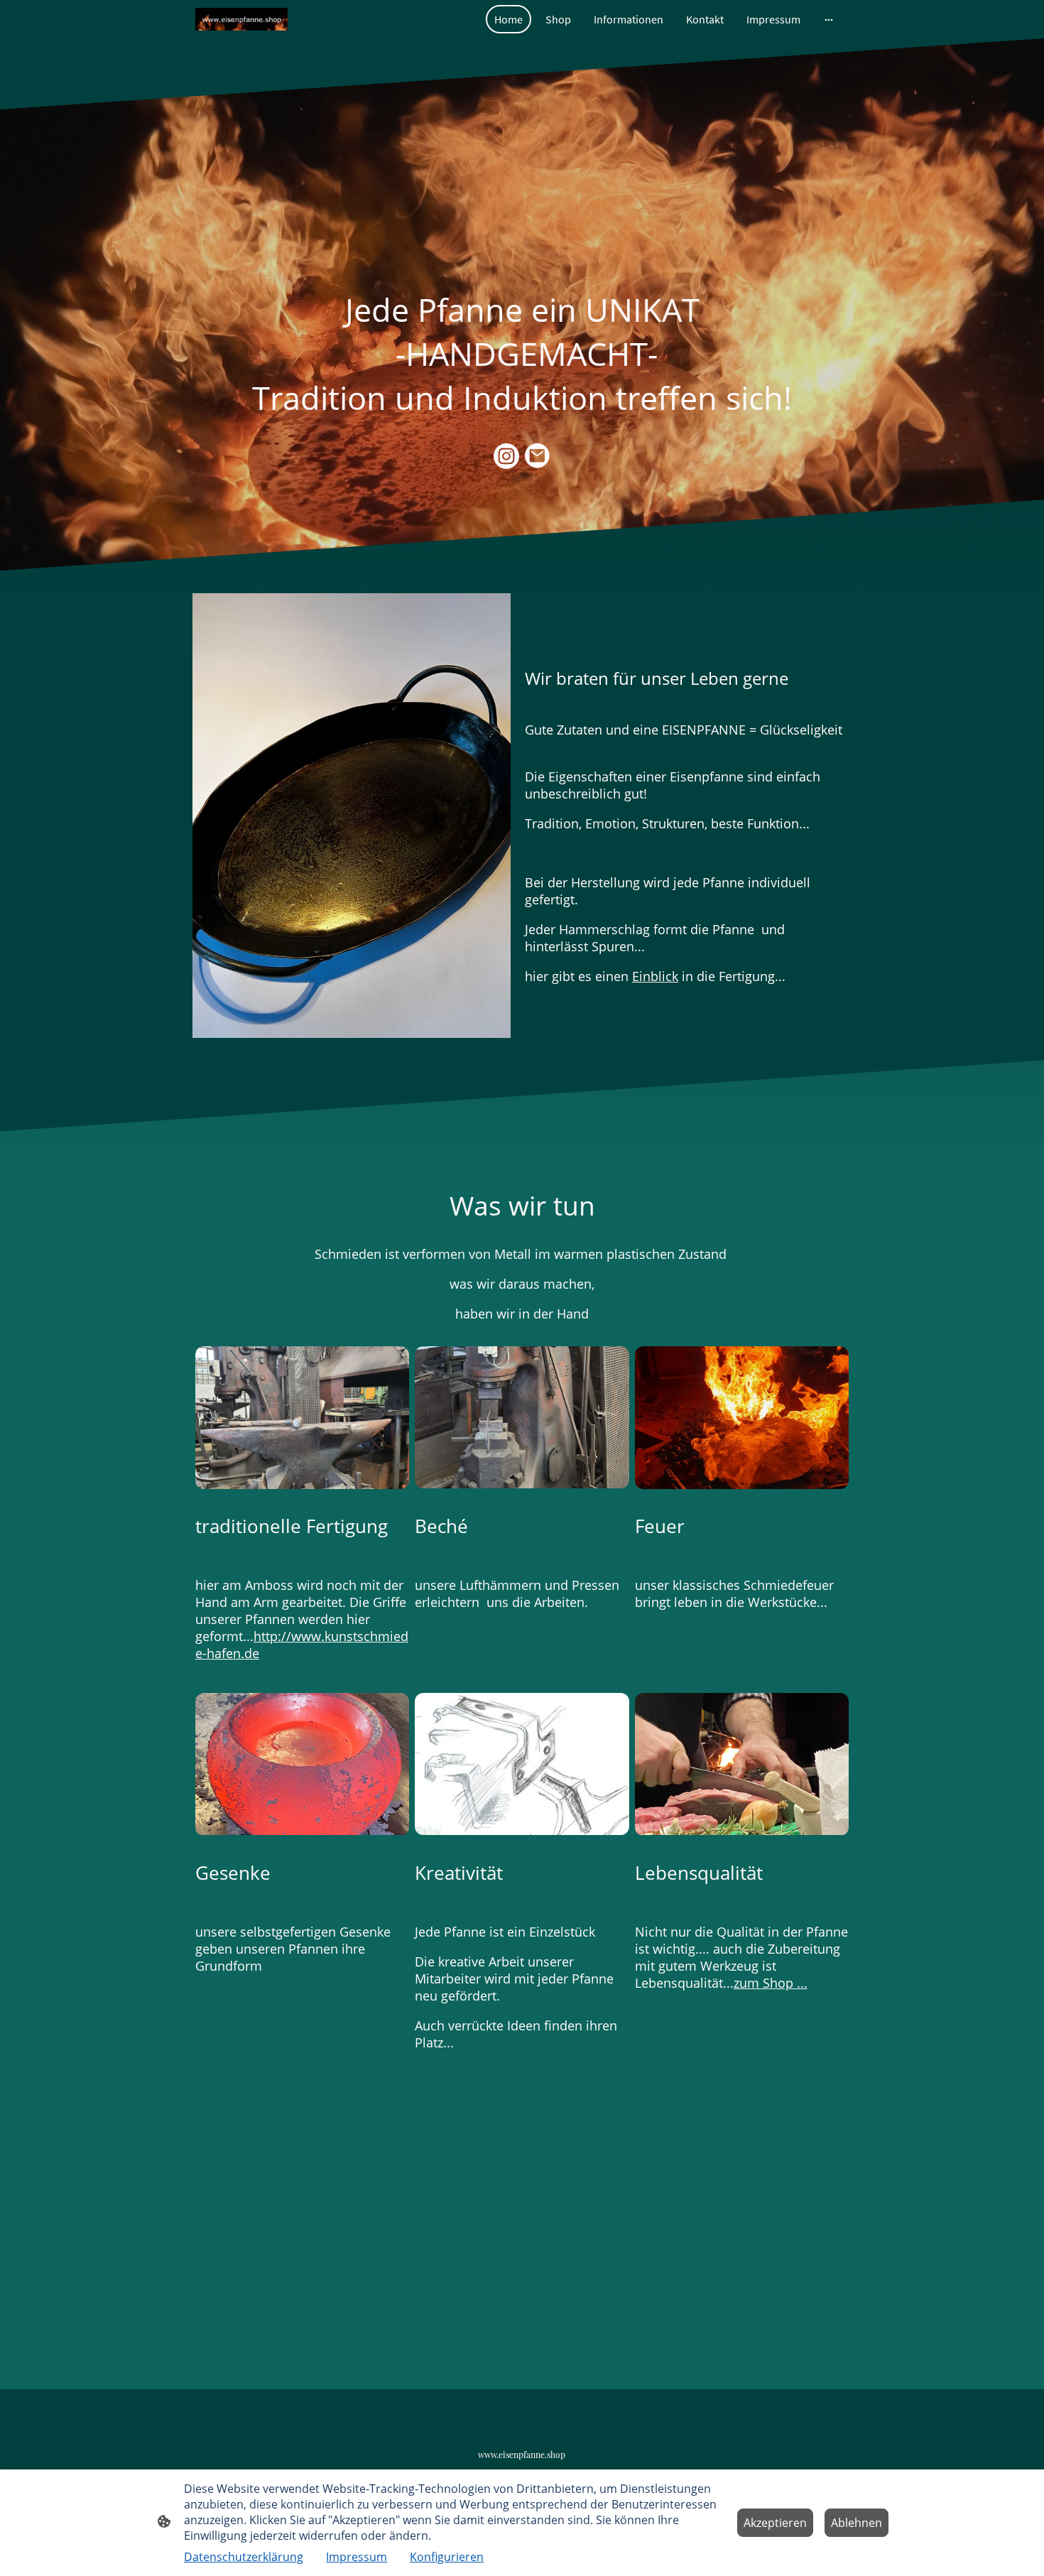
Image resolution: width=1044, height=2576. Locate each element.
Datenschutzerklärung (244, 2557)
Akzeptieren (775, 2523)
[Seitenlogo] (241, 20)
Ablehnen (857, 2523)
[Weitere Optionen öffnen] (829, 19)
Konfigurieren (447, 2557)
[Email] (538, 456)
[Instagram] (506, 456)
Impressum (357, 2557)
